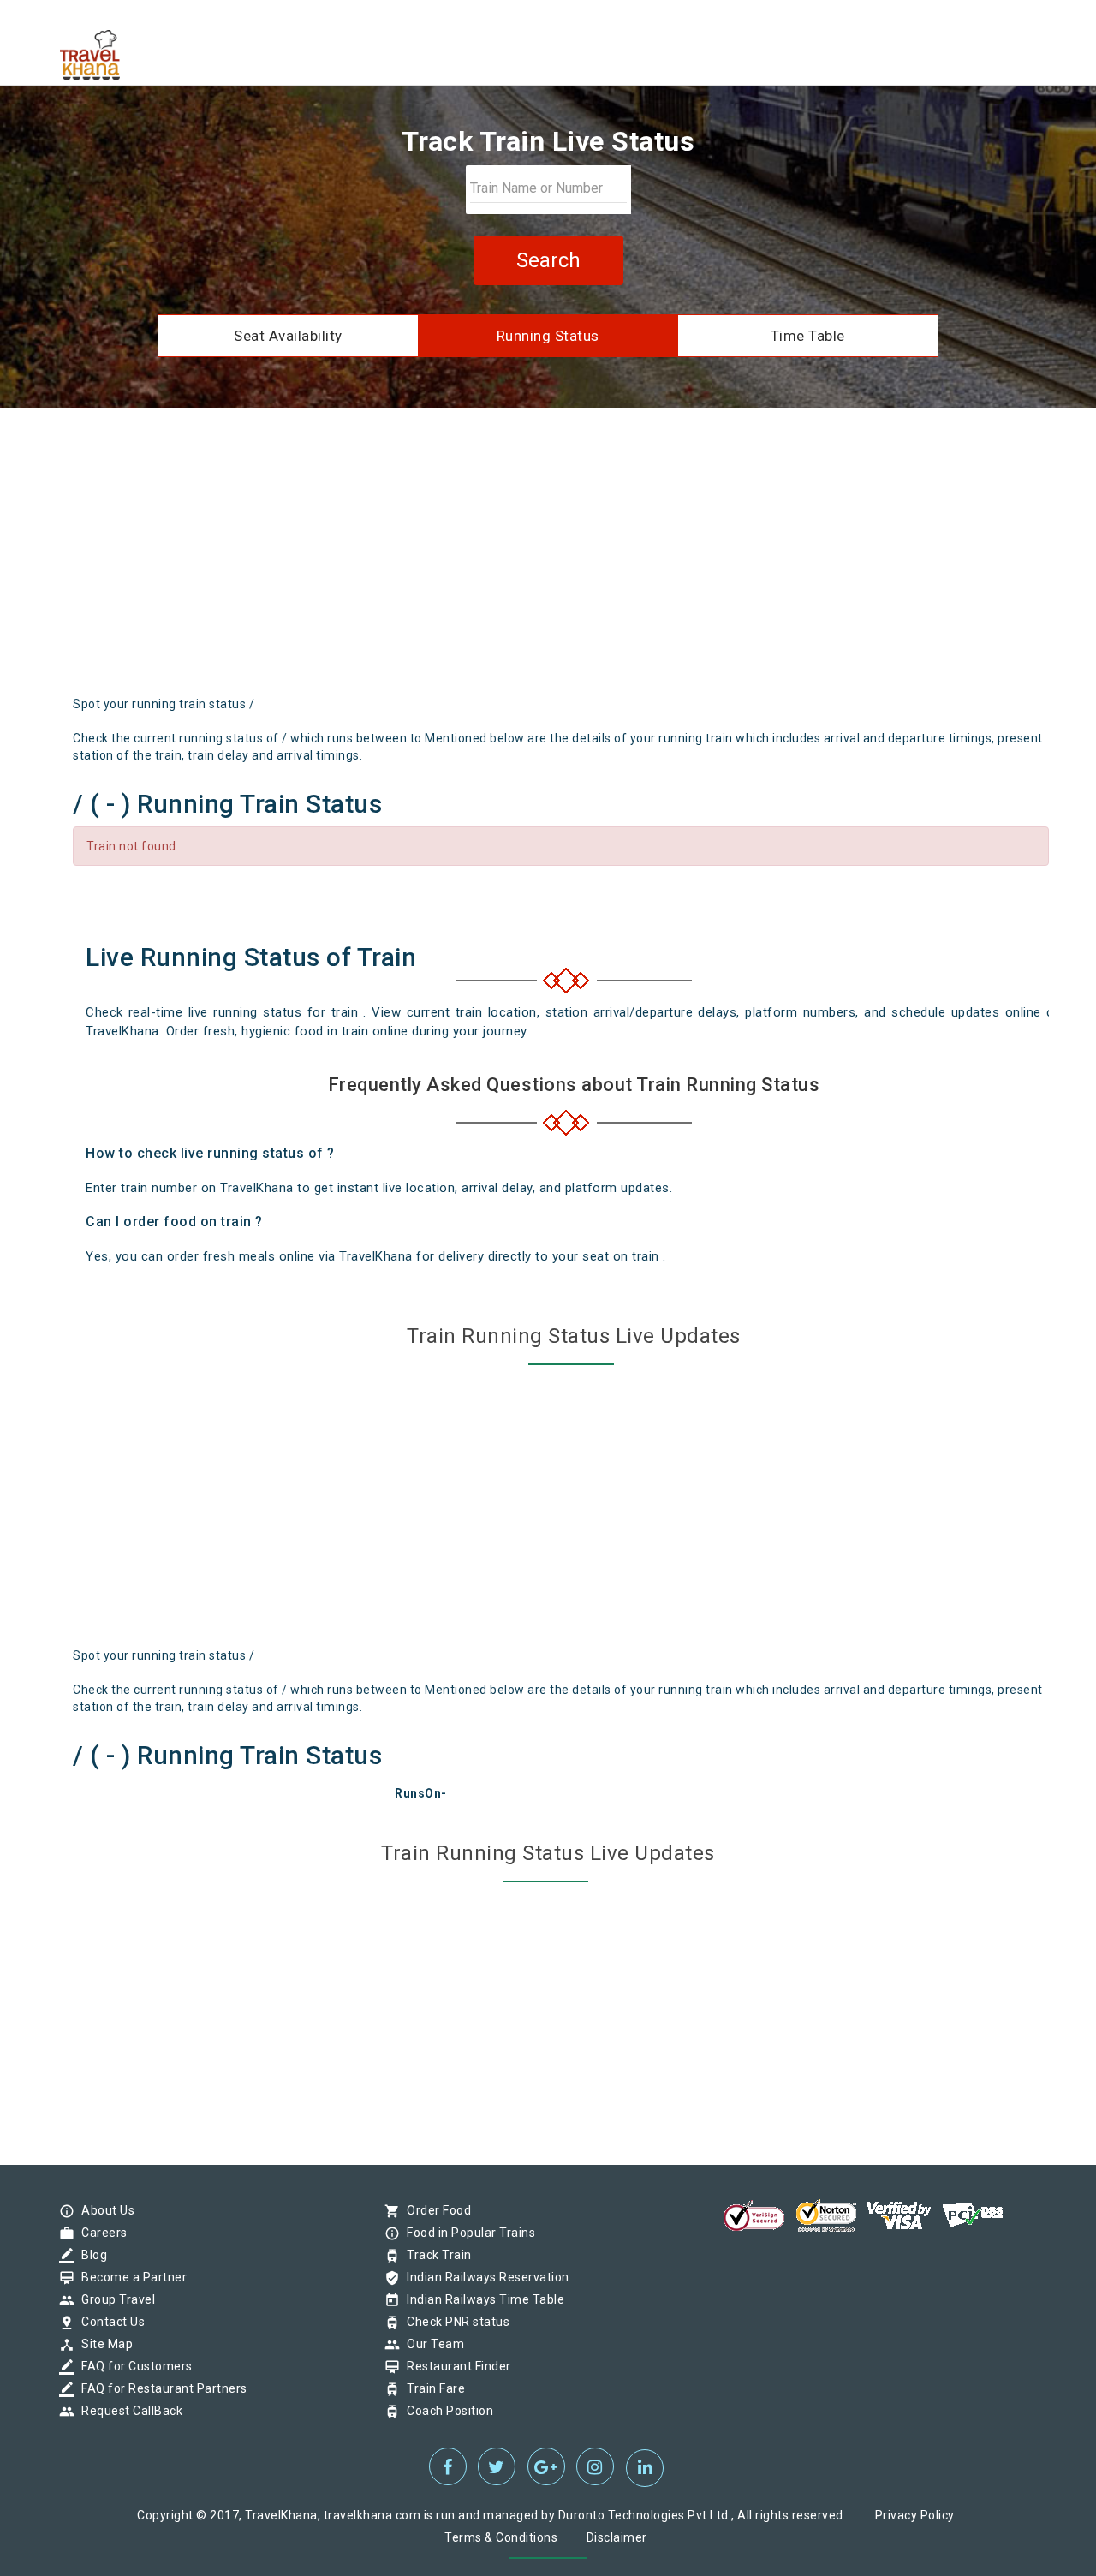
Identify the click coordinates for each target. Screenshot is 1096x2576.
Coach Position (446, 2411)
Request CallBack (128, 2411)
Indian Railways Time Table (481, 2299)
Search (548, 260)
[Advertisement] (548, 558)
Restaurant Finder (455, 2366)
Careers (100, 2233)
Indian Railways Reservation (484, 2277)
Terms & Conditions (501, 2537)
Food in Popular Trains (467, 2233)
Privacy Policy (915, 2515)
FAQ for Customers (133, 2366)
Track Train (435, 2255)
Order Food (435, 2210)
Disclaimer (617, 2537)
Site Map (103, 2344)
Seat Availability (288, 336)
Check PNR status (454, 2322)
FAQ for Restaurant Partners (160, 2388)
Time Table (808, 336)
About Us (104, 2210)
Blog (90, 2255)
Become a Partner (130, 2277)
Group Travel (114, 2299)
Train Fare (432, 2388)
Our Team (431, 2344)
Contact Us (109, 2322)
